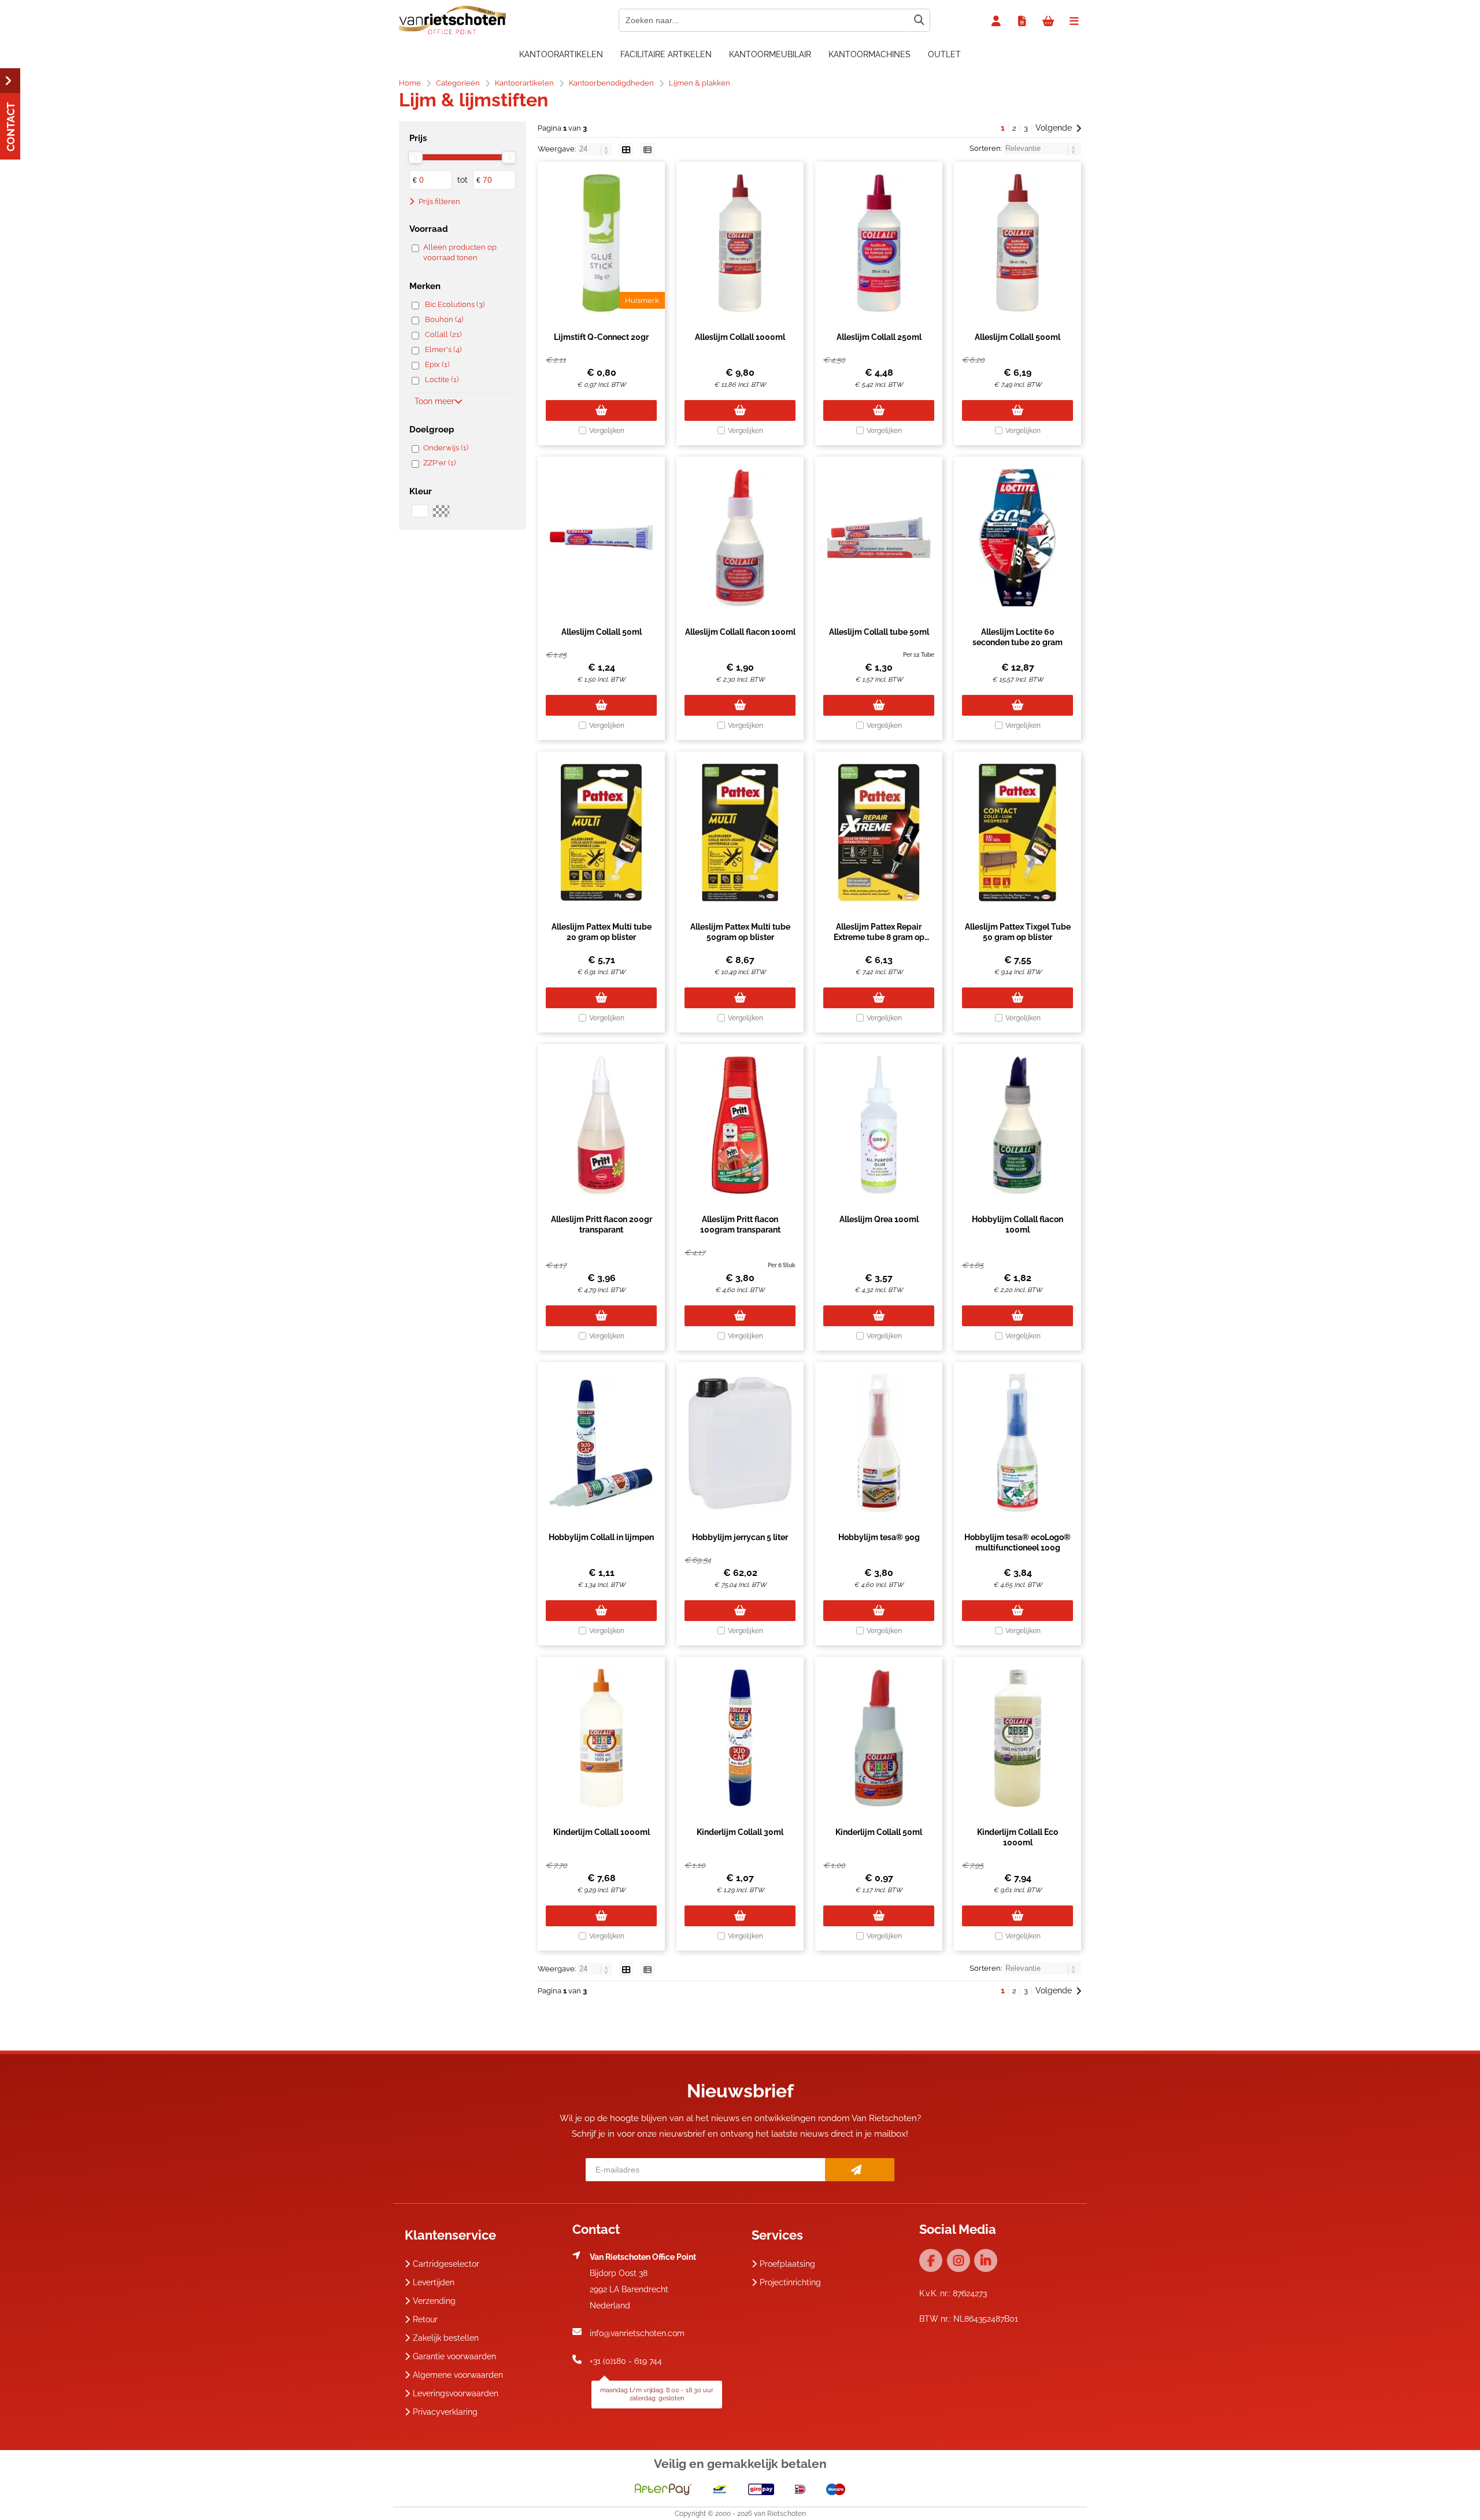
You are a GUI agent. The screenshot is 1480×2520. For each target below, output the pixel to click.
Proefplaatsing (787, 2264)
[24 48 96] (596, 149)
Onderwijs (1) (446, 448)
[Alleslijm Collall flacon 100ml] (740, 538)
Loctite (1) (442, 380)
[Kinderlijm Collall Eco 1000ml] (1017, 1738)
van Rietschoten (780, 2514)
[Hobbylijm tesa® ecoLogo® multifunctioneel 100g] (1017, 1443)
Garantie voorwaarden (454, 2356)
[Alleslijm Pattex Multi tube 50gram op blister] (740, 832)
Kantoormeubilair (770, 54)
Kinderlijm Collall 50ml (879, 1832)
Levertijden (434, 2282)
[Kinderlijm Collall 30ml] (740, 1738)
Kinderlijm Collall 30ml (740, 1832)
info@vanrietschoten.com (637, 2333)
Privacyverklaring (445, 2412)
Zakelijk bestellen (446, 2338)
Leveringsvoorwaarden (456, 2393)
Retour (425, 2319)
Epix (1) (437, 365)
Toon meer (434, 401)
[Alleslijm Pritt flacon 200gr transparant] (601, 1125)
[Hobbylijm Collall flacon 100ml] (1017, 1125)
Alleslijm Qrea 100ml (879, 1219)
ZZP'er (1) (439, 463)
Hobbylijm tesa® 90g (879, 1537)
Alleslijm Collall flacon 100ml (740, 632)
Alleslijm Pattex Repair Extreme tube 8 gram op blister (879, 937)
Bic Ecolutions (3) (455, 304)
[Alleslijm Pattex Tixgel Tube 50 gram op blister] (1017, 832)
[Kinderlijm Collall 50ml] (879, 1738)
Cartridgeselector (446, 2264)
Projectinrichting (790, 2282)
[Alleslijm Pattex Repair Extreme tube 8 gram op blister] (879, 832)
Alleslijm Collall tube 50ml (879, 632)
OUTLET (944, 54)
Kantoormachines (869, 54)
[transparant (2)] (441, 511)
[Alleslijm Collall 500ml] (1017, 243)
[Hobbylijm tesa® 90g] (879, 1443)
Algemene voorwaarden (458, 2375)
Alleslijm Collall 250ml (879, 337)
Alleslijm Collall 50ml (602, 632)
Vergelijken (607, 431)
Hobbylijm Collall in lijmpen (601, 1537)
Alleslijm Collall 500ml (1017, 337)
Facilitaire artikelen (666, 54)
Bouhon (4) (444, 319)
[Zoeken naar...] (919, 20)
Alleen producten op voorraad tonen (460, 252)
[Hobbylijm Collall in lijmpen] (601, 1443)
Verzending (434, 2301)
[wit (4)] (420, 511)
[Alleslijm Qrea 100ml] (879, 1125)
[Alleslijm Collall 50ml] (601, 538)
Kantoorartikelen (561, 54)
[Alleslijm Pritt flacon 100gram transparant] (740, 1125)
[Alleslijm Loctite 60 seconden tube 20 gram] (1017, 538)
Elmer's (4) (443, 349)
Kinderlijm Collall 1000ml (602, 1832)
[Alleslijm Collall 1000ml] (740, 243)
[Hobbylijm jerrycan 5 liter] (740, 1443)
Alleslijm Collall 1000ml (740, 337)
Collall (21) (443, 334)
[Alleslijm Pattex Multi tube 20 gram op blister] (601, 832)
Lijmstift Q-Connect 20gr (601, 337)
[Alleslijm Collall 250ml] (879, 243)
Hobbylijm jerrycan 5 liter (740, 1537)
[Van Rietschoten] (452, 32)
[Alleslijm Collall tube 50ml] (879, 538)
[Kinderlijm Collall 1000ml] (601, 1738)
